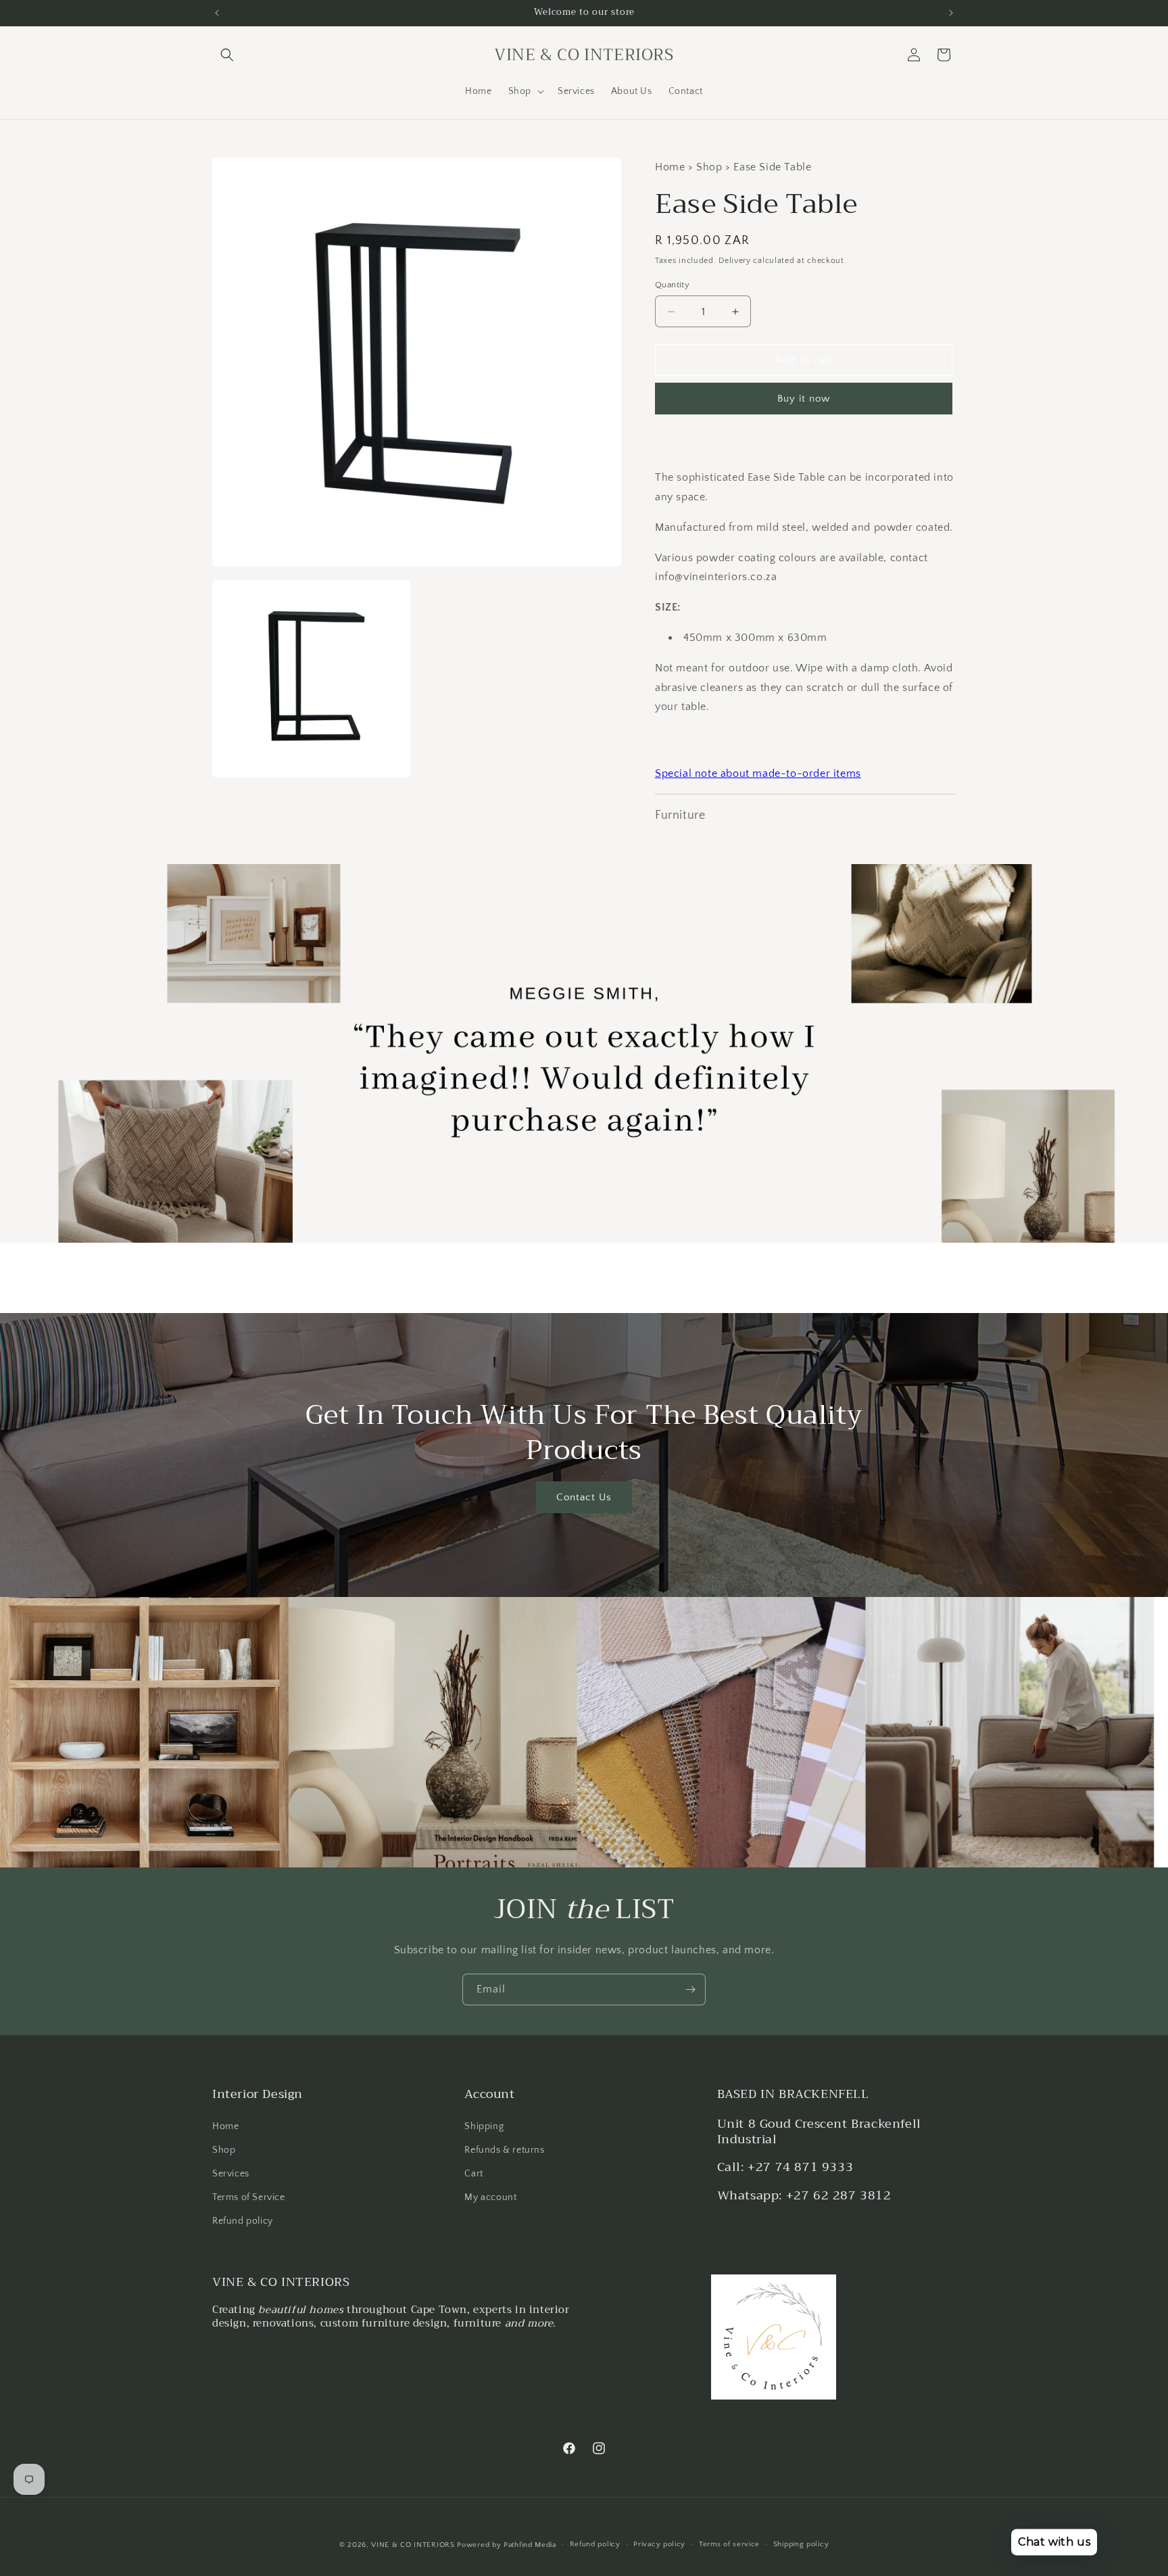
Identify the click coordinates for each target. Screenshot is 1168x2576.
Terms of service (729, 2544)
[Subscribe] (690, 1989)
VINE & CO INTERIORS (413, 2545)
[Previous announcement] (217, 13)
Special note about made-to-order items (758, 773)
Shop (224, 2150)
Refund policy (243, 2221)
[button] (227, 55)
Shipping (484, 2126)
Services (231, 2174)
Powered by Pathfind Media (507, 2545)
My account (490, 2197)
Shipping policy (801, 2544)
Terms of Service (249, 2197)
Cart (473, 2174)
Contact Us (584, 1497)
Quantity (672, 285)
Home (225, 2126)
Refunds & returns (504, 2150)
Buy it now (804, 399)
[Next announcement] (951, 13)
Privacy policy (659, 2544)
